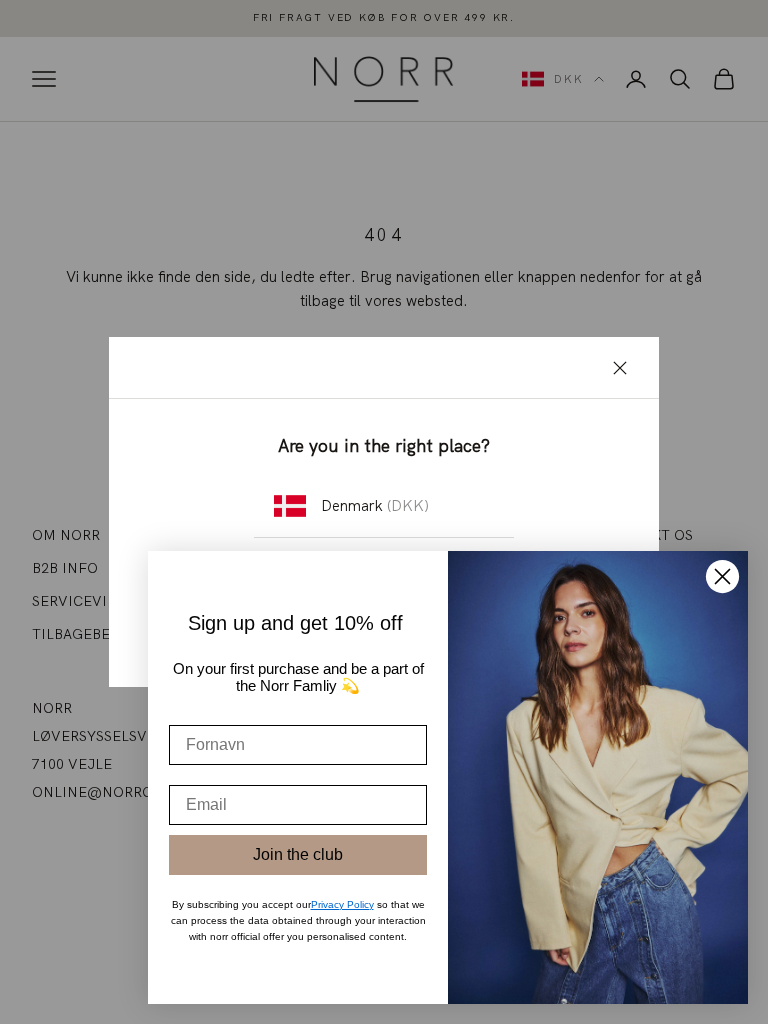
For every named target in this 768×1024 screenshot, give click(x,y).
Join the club (298, 854)
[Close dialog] (722, 576)
